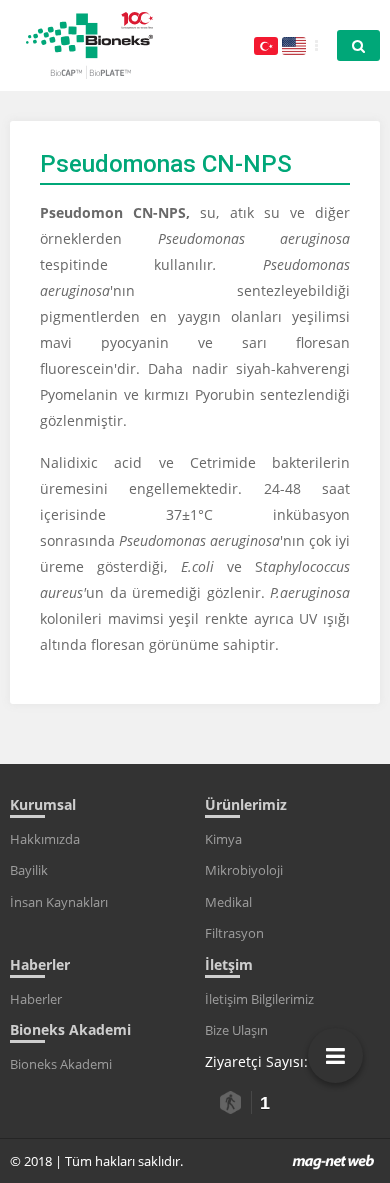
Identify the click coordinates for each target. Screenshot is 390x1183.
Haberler (36, 999)
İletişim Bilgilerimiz (259, 999)
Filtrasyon (234, 933)
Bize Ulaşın (236, 1030)
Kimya (223, 839)
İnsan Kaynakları (59, 902)
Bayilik (29, 870)
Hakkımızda (45, 839)
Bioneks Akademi (61, 1064)
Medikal (228, 902)
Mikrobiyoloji (244, 870)
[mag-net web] (333, 1161)
